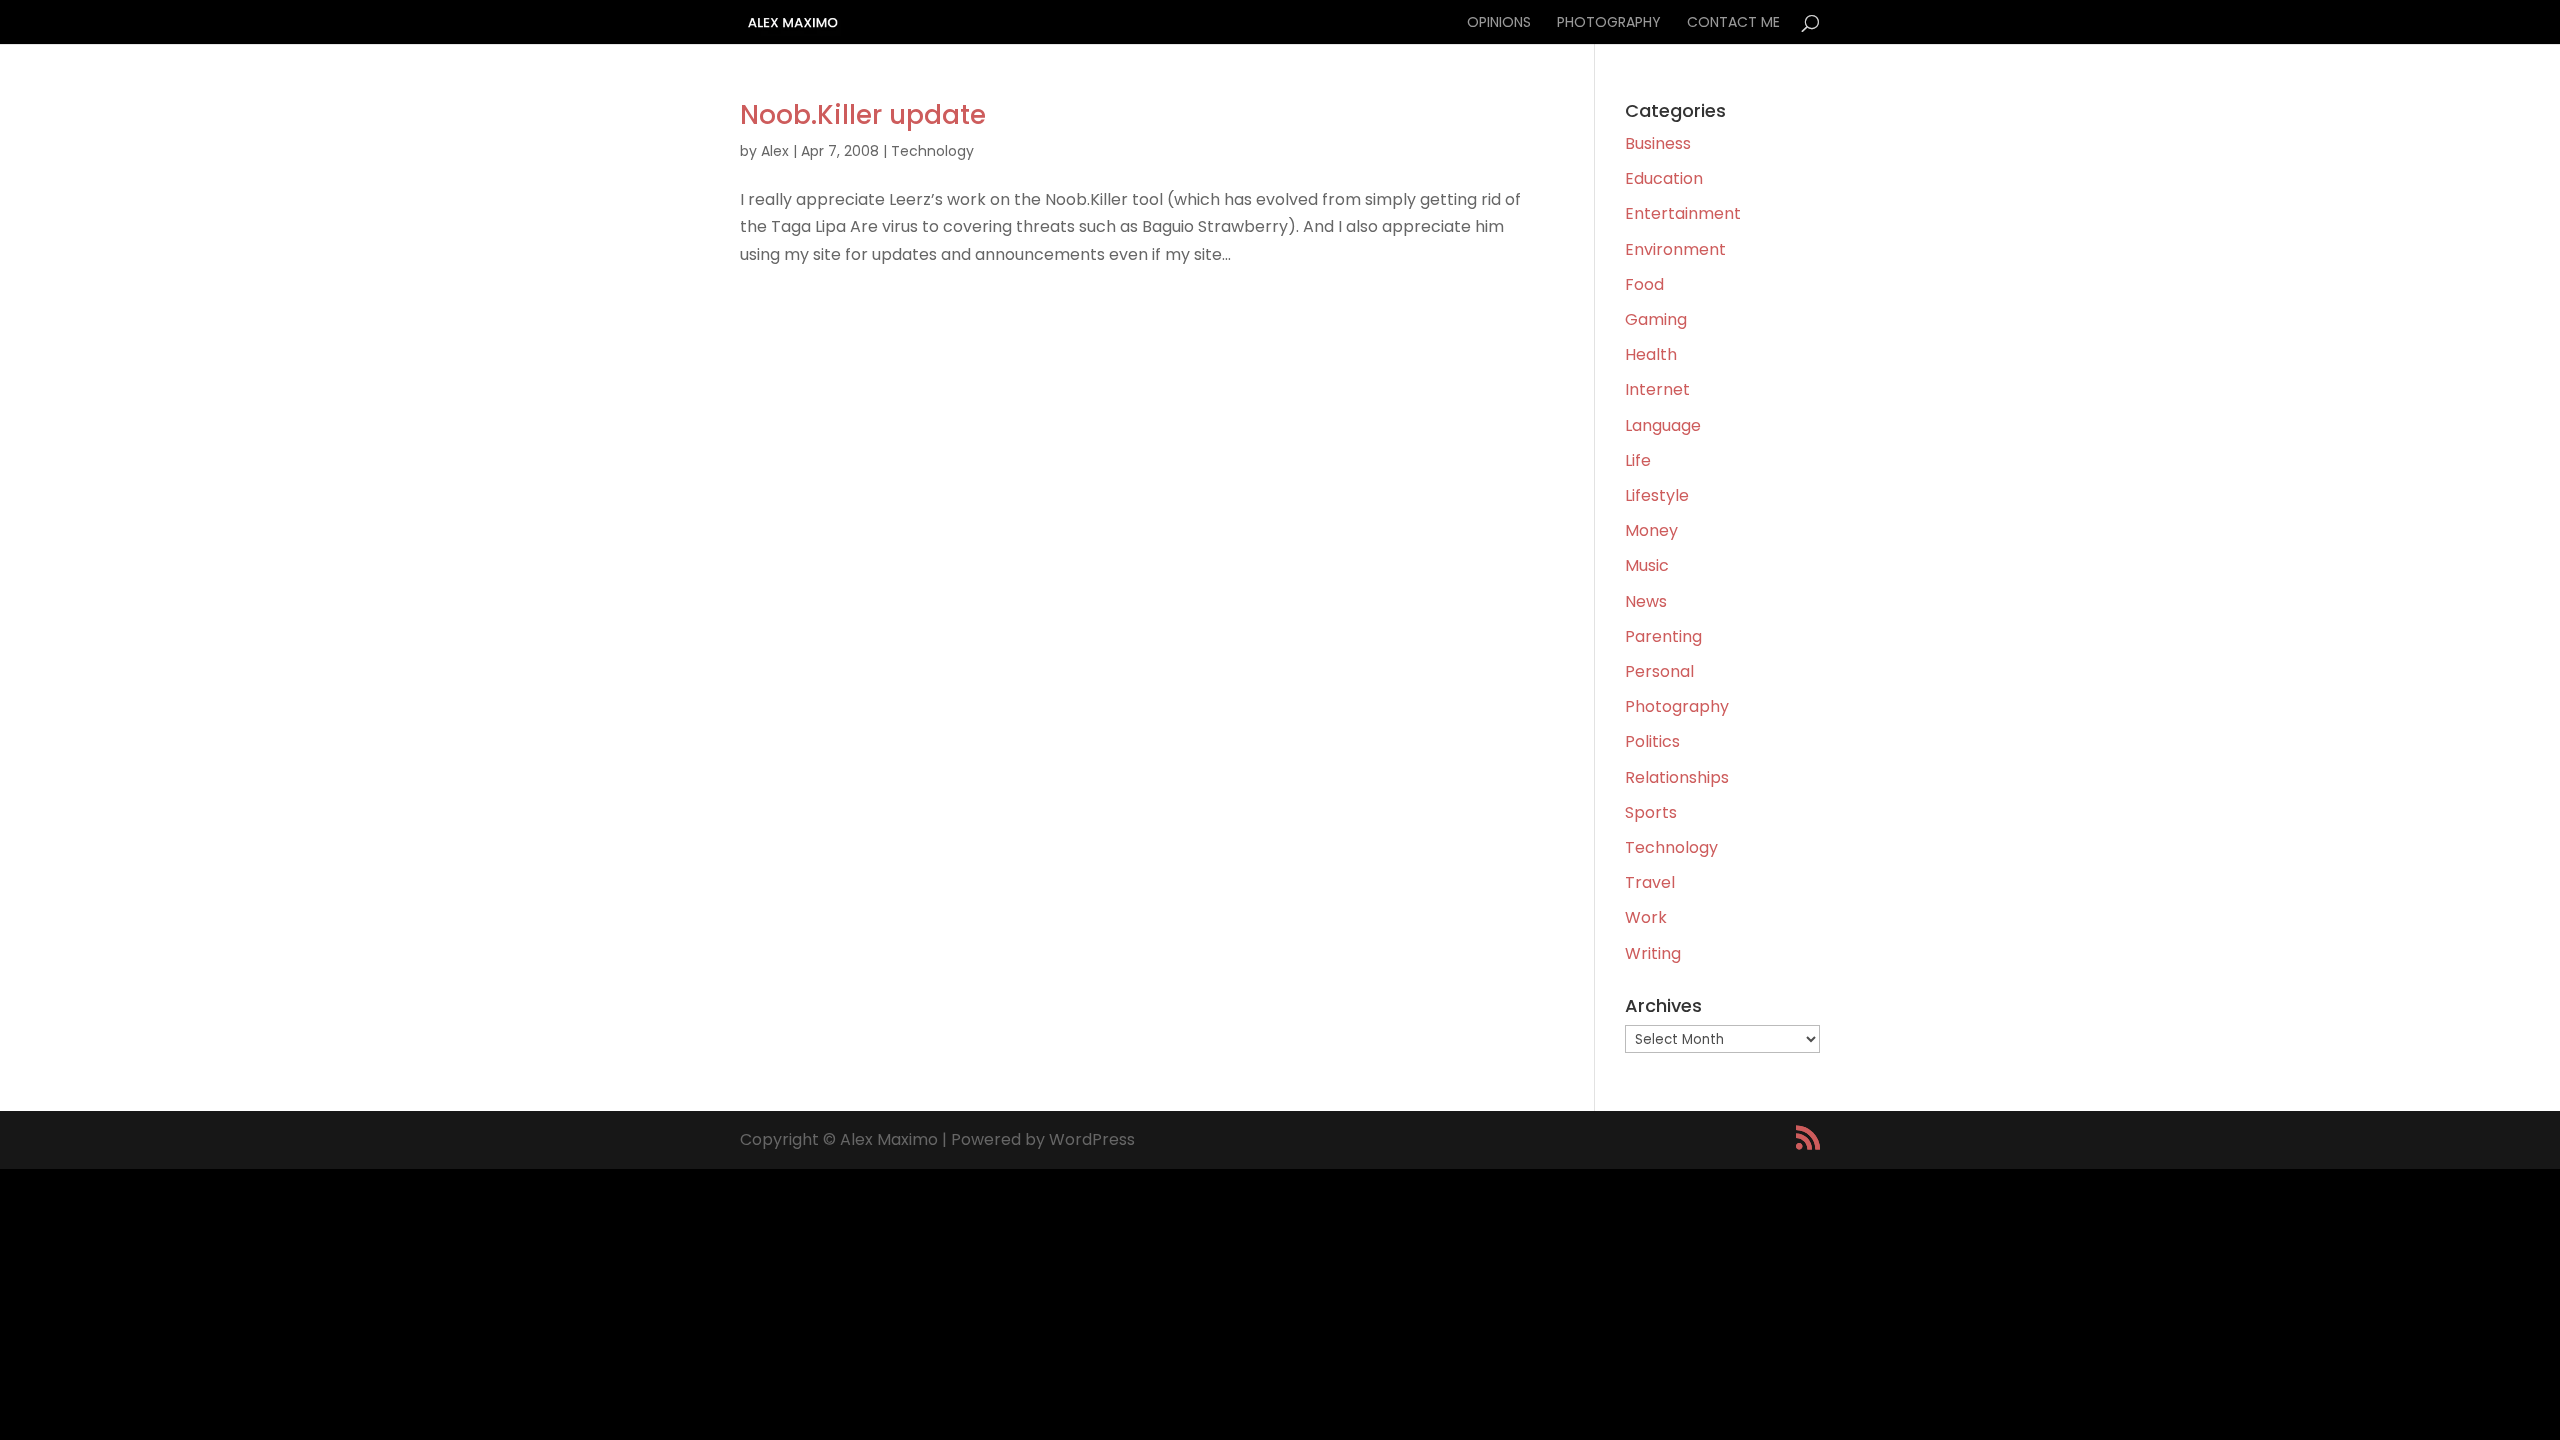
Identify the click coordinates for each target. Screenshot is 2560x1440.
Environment (1675, 249)
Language (1663, 425)
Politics (1652, 741)
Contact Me (1733, 23)
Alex (775, 151)
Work (1646, 917)
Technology (932, 151)
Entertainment (1683, 213)
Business (1658, 143)
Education (1664, 178)
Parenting (1663, 636)
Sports (1651, 812)
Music (1647, 565)
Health (1651, 354)
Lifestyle (1657, 495)
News (1646, 601)
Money (1651, 530)
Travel (1650, 882)
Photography (1609, 23)
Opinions (1499, 23)
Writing (1653, 953)
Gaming (1656, 319)
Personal (1659, 671)
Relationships (1677, 777)
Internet (1657, 389)
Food (1644, 284)
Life (1638, 460)
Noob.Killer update (863, 115)
